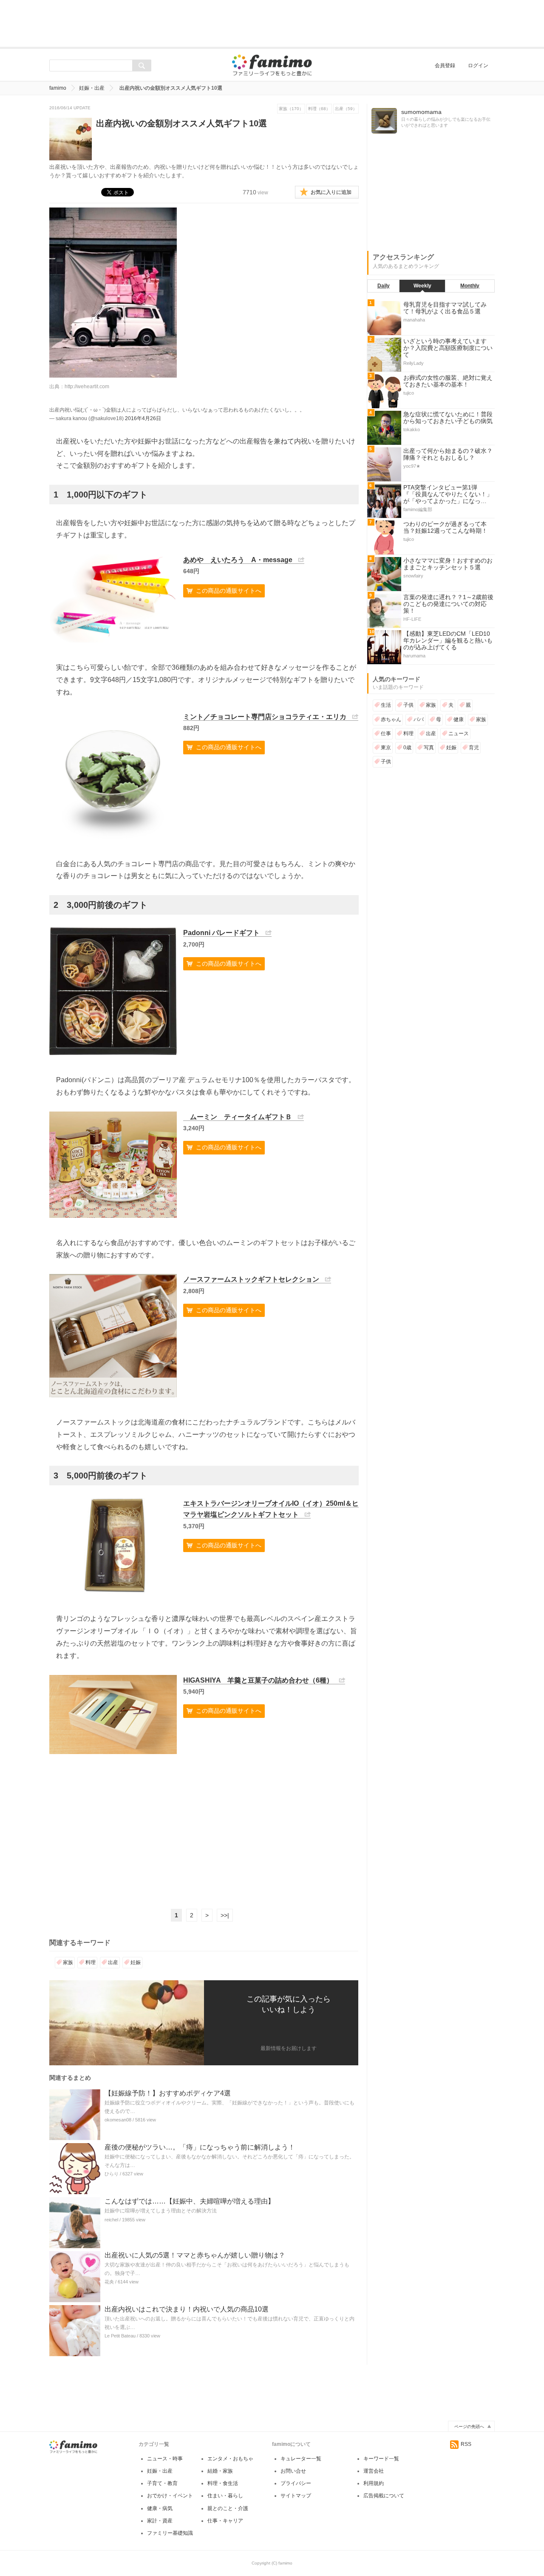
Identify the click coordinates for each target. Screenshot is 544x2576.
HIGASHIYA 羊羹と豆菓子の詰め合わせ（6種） (258, 1680)
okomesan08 (118, 2120)
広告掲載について (384, 2496)
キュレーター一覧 (301, 2459)
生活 (386, 705)
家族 (68, 1962)
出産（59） (346, 109)
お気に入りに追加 (331, 192)
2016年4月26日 (143, 418)
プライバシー (296, 2483)
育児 (474, 748)
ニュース (459, 734)
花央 (109, 2282)
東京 (386, 748)
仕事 (386, 734)
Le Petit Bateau (120, 2336)
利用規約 (374, 2483)
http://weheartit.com (87, 387)
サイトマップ (296, 2496)
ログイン (478, 65)
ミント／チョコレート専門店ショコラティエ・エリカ (265, 717)
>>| (225, 1915)
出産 (113, 1962)
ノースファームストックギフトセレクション (251, 1279)
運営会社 (374, 2471)
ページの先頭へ (469, 2427)
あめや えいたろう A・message (238, 560)
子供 (408, 705)
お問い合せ (293, 2471)
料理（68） (319, 109)
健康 (459, 719)
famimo (58, 88)
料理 (91, 1962)
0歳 (407, 748)
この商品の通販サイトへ (229, 591)
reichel (111, 2220)
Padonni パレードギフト (221, 933)
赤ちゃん (391, 719)
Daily (384, 286)
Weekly (422, 286)
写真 (429, 748)
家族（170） (291, 109)
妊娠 (136, 1962)
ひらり (112, 2174)
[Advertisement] (272, 23)
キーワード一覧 (381, 2459)
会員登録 (445, 65)
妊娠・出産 (92, 88)
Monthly (470, 286)
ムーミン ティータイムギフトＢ (238, 1117)
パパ (419, 719)
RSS (466, 2444)
